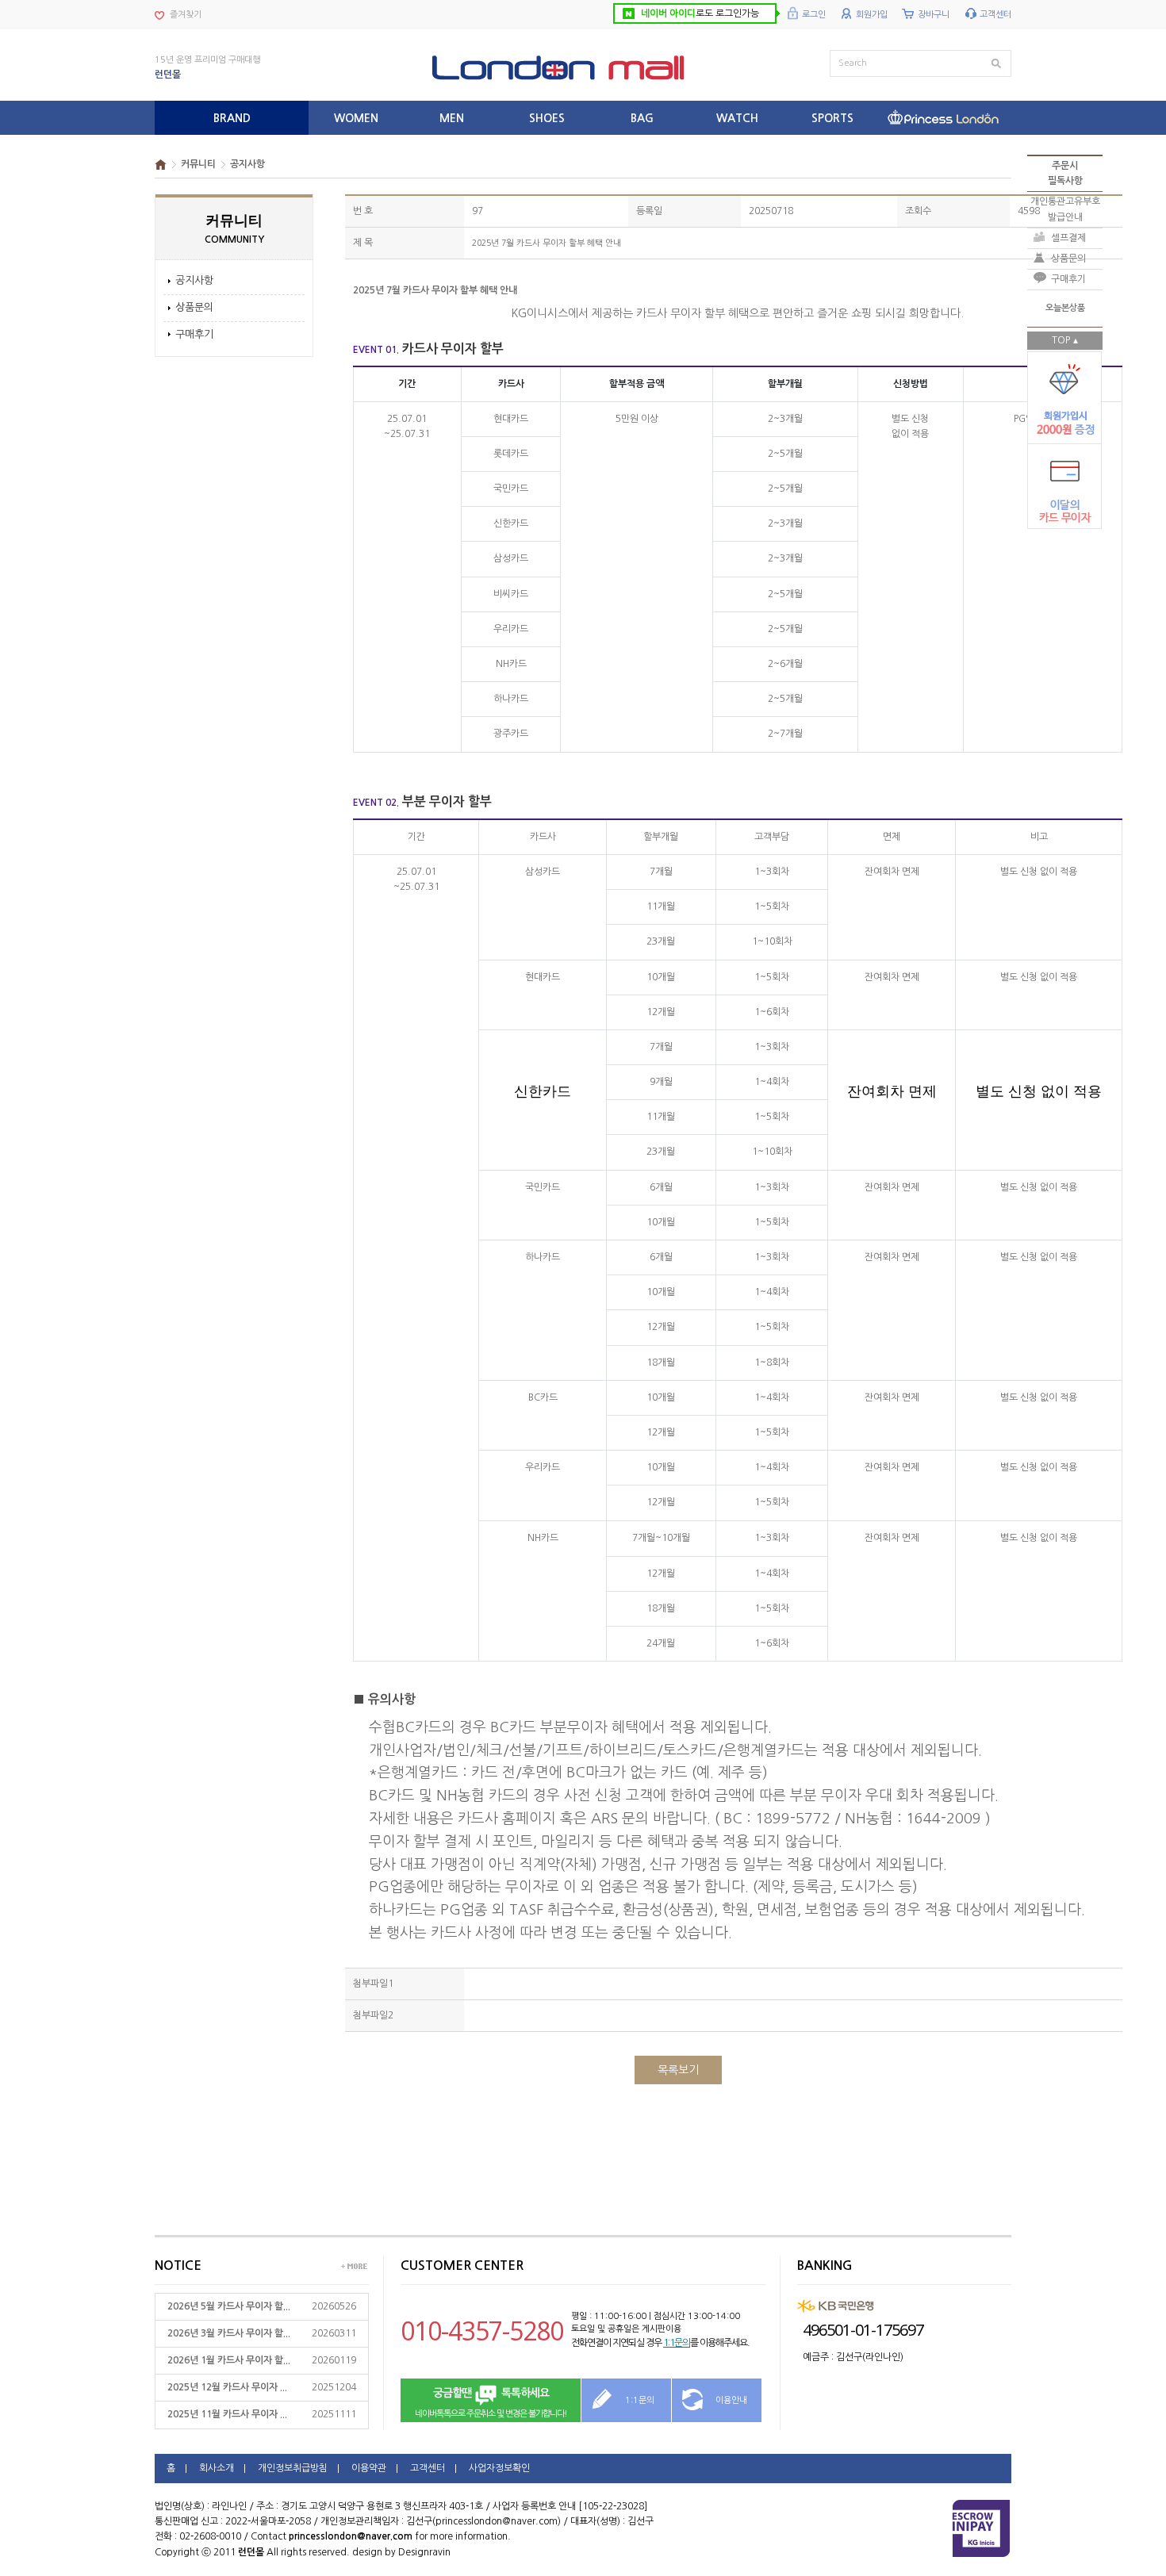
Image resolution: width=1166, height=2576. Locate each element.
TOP (1061, 340)
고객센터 (995, 15)
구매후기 (194, 334)
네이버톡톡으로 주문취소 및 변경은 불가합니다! (491, 2403)
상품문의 (194, 307)
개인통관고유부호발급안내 (1065, 209)
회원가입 (872, 15)
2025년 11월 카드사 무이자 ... (227, 2414)
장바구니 (934, 15)
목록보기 (678, 2070)
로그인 (814, 15)
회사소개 (217, 2468)
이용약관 (369, 2468)
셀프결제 (1068, 238)
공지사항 (194, 280)
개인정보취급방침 (293, 2468)
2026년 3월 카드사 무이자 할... (229, 2333)
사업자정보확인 (499, 2468)
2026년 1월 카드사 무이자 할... (229, 2360)
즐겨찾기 (186, 15)
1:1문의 (677, 2343)
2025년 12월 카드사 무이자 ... (227, 2387)
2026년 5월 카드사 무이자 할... (229, 2306)
